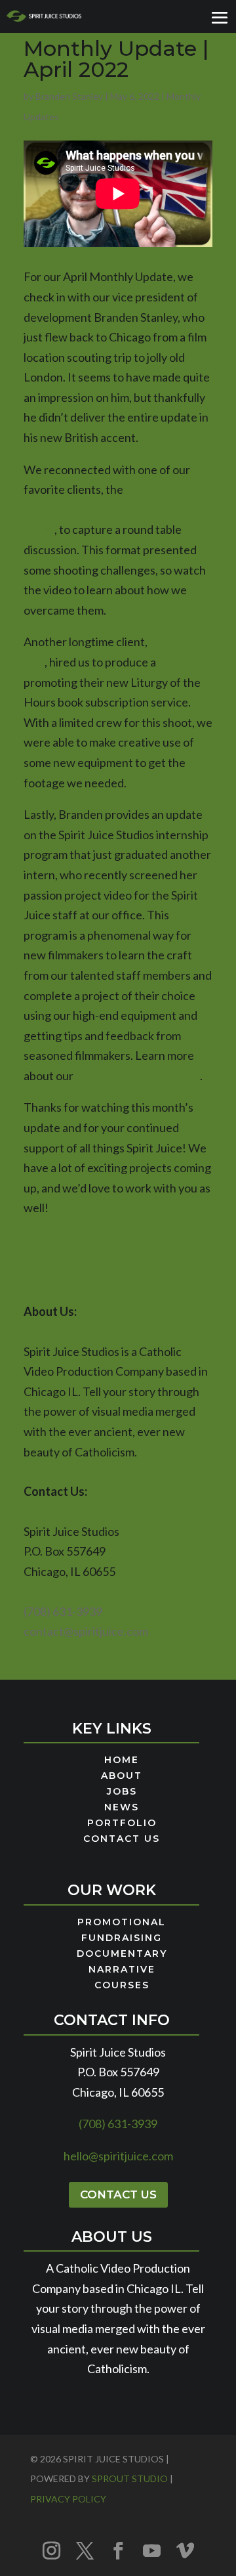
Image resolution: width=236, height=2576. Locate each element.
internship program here (138, 1076)
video (172, 662)
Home (122, 1760)
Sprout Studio (130, 2478)
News (122, 1808)
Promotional (122, 1923)
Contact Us (122, 1839)
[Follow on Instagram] (51, 2550)
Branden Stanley (69, 96)
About (122, 1776)
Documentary (122, 1954)
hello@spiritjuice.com (118, 2156)
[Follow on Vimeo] (185, 2550)
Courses (122, 1986)
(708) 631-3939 (63, 1611)
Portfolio (122, 1823)
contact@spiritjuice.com (86, 1631)
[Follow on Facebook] (118, 2550)
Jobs (122, 1792)
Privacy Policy (68, 2499)
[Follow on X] (85, 2550)
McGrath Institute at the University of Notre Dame (113, 509)
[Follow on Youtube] (151, 2550)
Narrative (122, 1970)
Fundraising (122, 1938)
